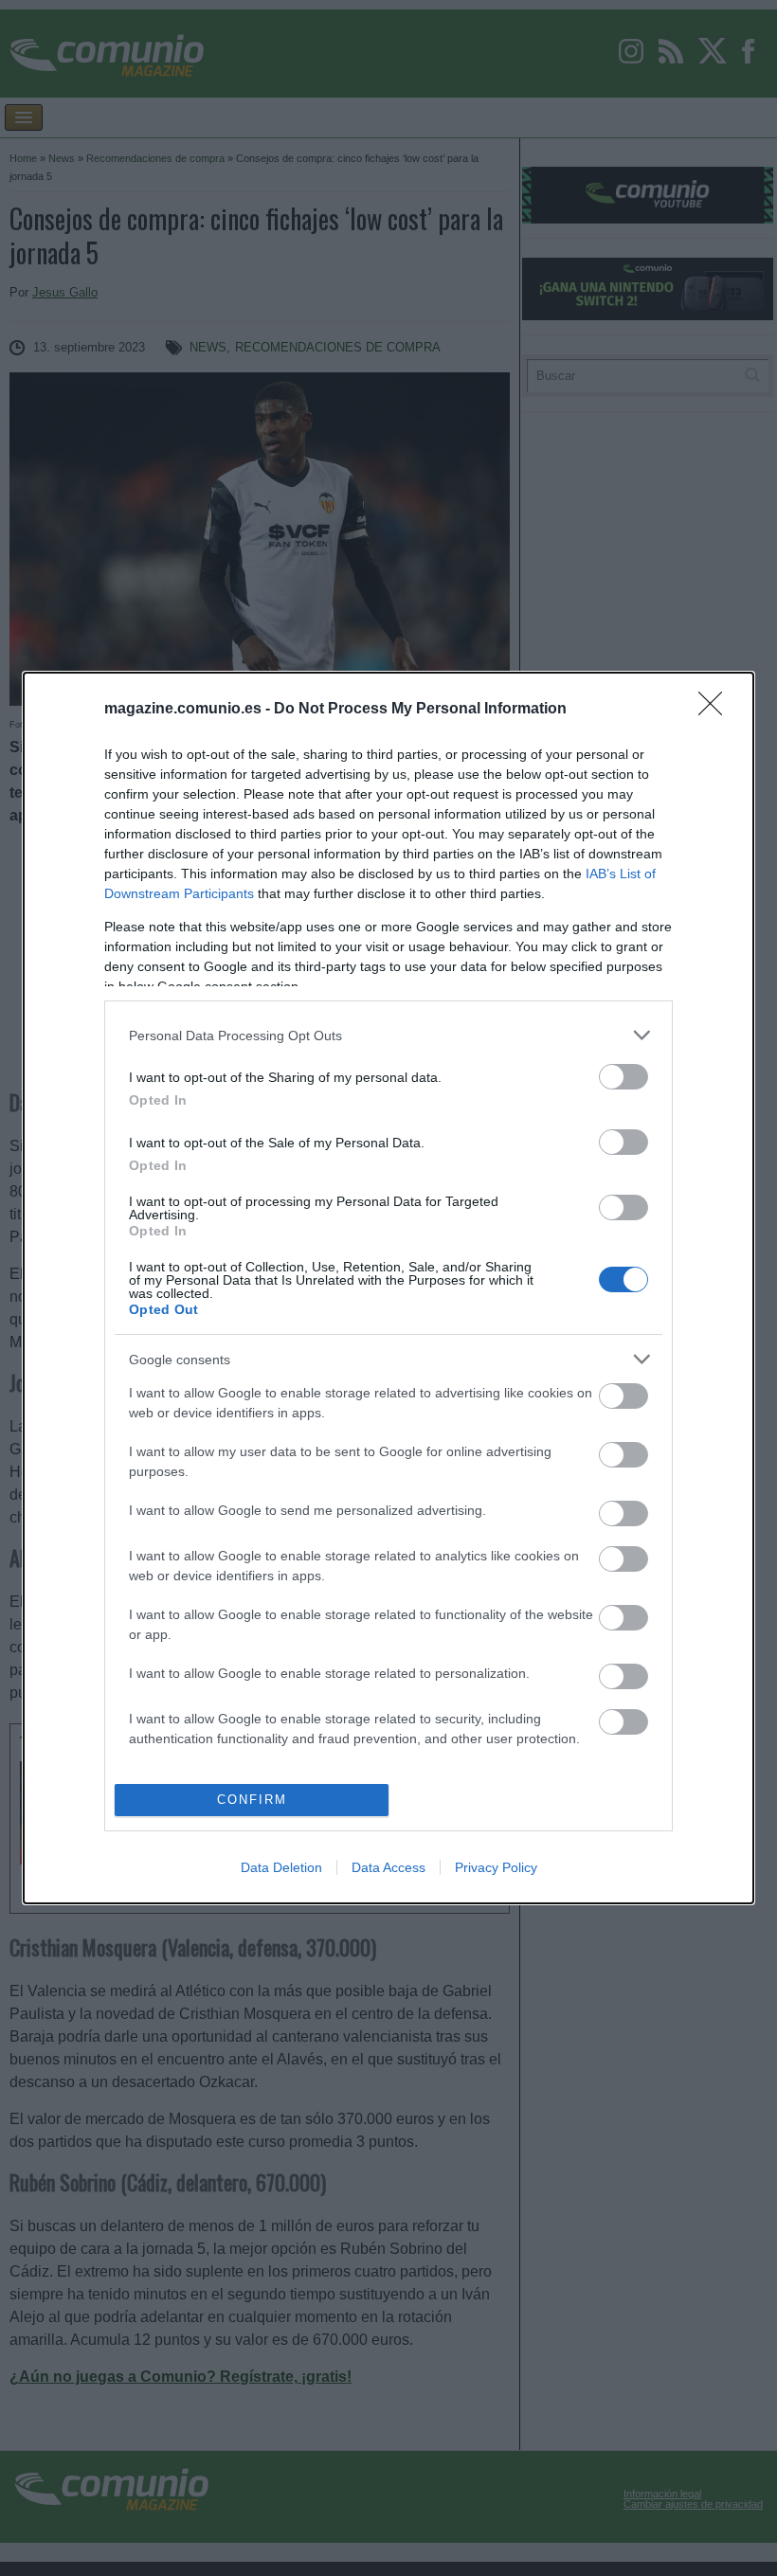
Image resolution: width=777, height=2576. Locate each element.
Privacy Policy (496, 1867)
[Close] (716, 710)
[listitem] (388, 1035)
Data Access (388, 1867)
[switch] (623, 1077)
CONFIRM (252, 1800)
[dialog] (388, 1288)
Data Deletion (281, 1867)
